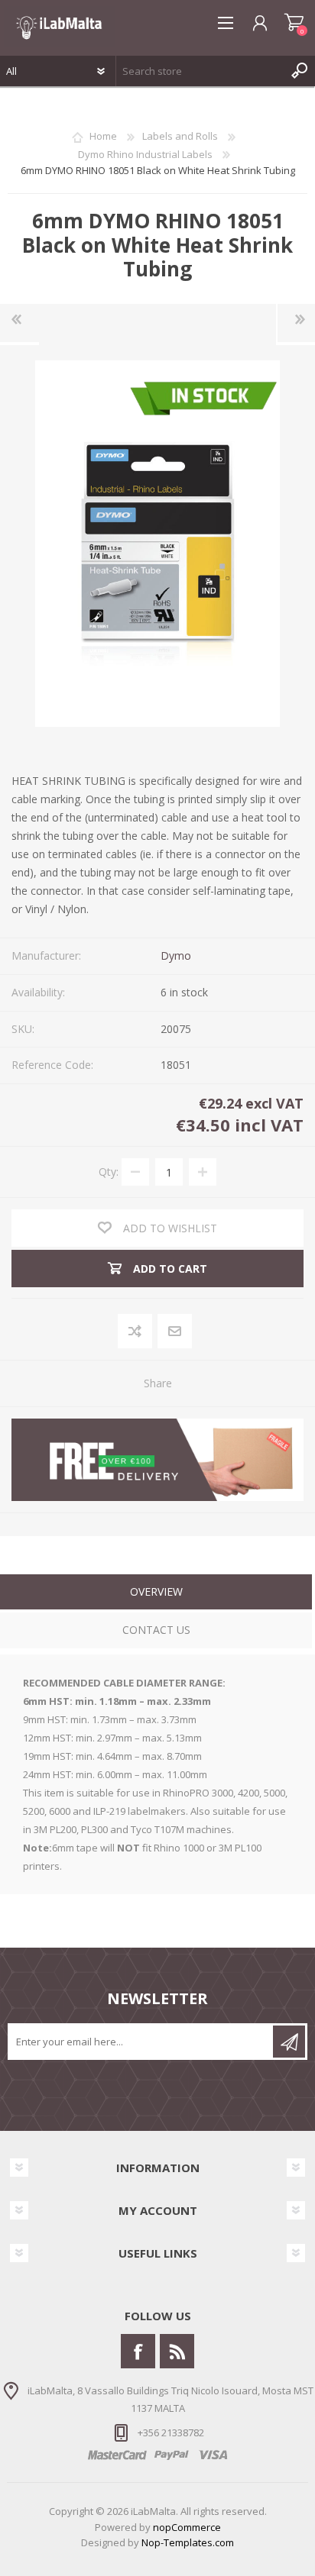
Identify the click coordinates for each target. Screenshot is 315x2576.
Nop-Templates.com (188, 2542)
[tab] (156, 1594)
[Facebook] (138, 2351)
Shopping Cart (294, 23)
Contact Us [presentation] (156, 1630)
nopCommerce (187, 2527)
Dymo (176, 956)
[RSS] (177, 2351)
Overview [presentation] (156, 1591)
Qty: (109, 1172)
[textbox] (200, 71)
